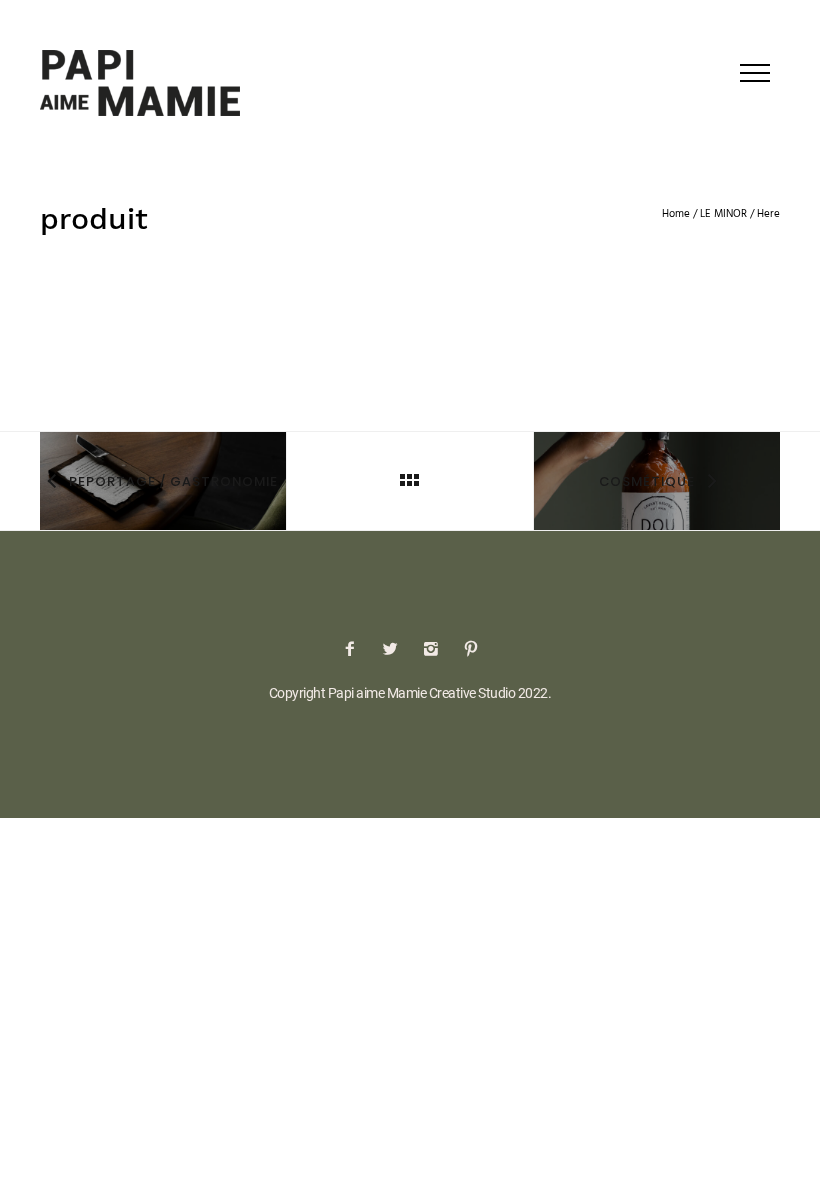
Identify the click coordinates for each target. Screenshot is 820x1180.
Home (676, 214)
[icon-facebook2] (355, 649)
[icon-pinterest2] (471, 649)
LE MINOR (723, 214)
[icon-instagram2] (436, 649)
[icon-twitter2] (395, 649)
